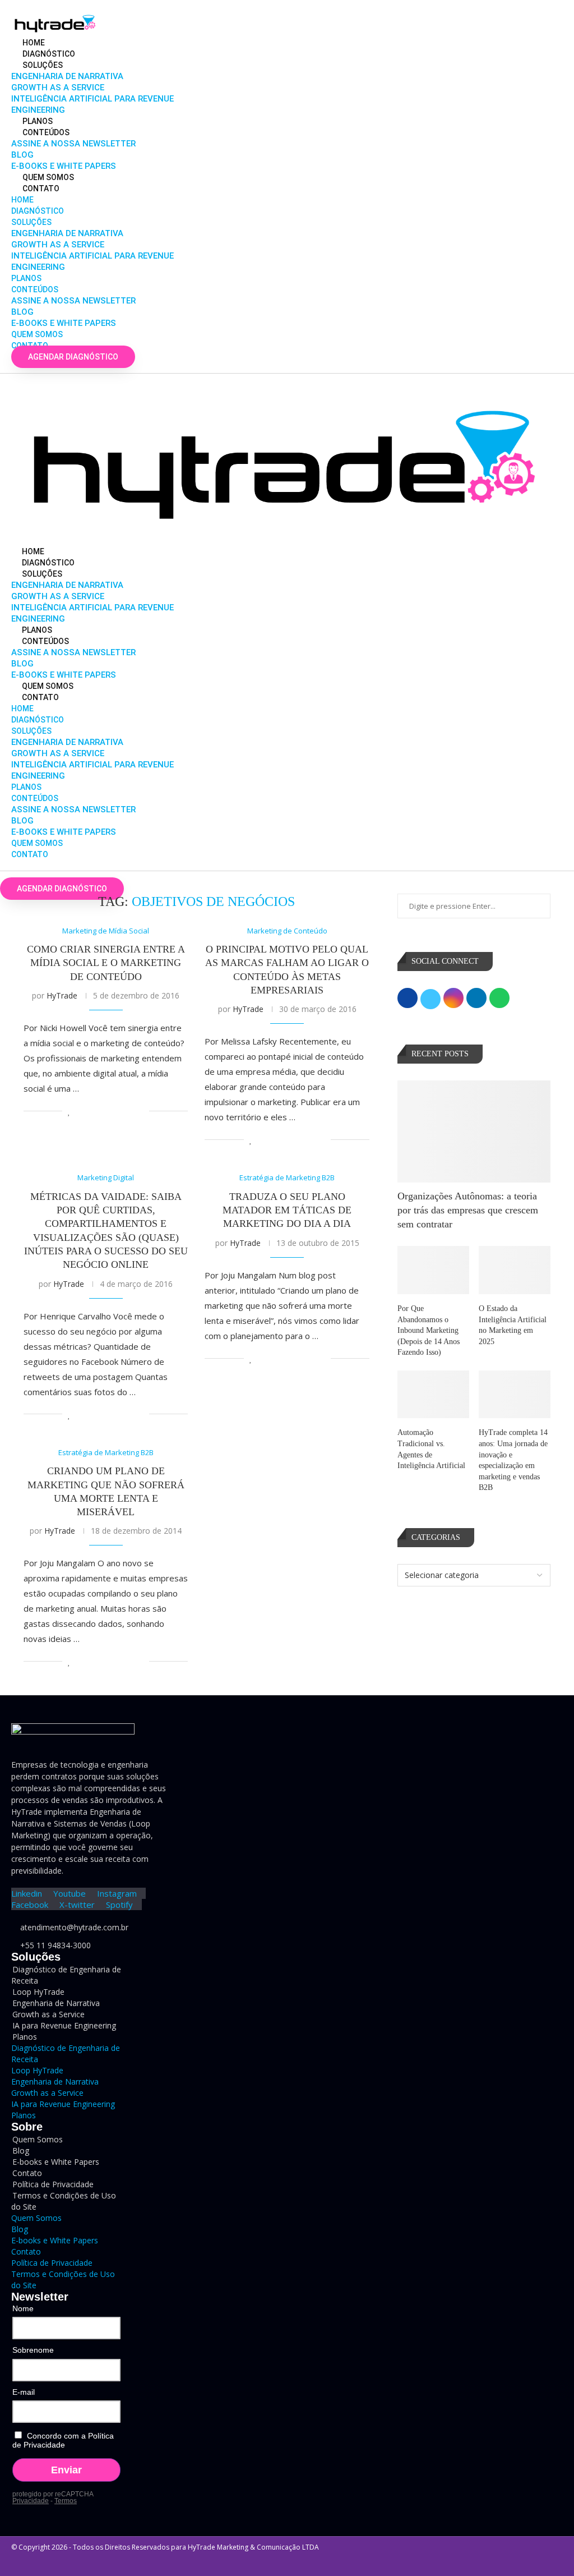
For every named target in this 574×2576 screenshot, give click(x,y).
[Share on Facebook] (82, 1111)
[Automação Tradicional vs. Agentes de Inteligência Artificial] (433, 1395)
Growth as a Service (58, 88)
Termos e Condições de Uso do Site (64, 2201)
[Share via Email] (140, 1111)
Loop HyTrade (37, 2070)
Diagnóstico (49, 54)
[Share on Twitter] (93, 1111)
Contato (41, 188)
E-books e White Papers (64, 166)
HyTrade (62, 995)
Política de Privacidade (52, 2263)
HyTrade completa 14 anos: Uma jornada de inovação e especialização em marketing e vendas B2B (513, 1460)
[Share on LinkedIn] (105, 1111)
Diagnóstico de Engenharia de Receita (66, 1975)
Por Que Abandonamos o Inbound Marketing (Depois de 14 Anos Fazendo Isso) (429, 1330)
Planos (38, 121)
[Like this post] (69, 1111)
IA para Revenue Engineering (64, 2025)
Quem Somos (48, 177)
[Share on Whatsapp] (117, 1111)
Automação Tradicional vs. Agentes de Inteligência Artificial (431, 1449)
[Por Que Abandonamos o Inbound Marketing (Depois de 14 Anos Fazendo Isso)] (433, 1270)
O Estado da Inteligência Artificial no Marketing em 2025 (513, 1325)
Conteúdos (46, 132)
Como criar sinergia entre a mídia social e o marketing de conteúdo (106, 963)
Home (34, 43)
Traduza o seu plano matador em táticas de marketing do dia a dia (287, 1210)
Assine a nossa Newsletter (73, 144)
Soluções (43, 65)
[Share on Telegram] (129, 1111)
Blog (22, 155)
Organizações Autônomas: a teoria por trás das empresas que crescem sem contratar (468, 1210)
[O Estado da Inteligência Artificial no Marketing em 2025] (515, 1270)
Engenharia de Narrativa (67, 76)
